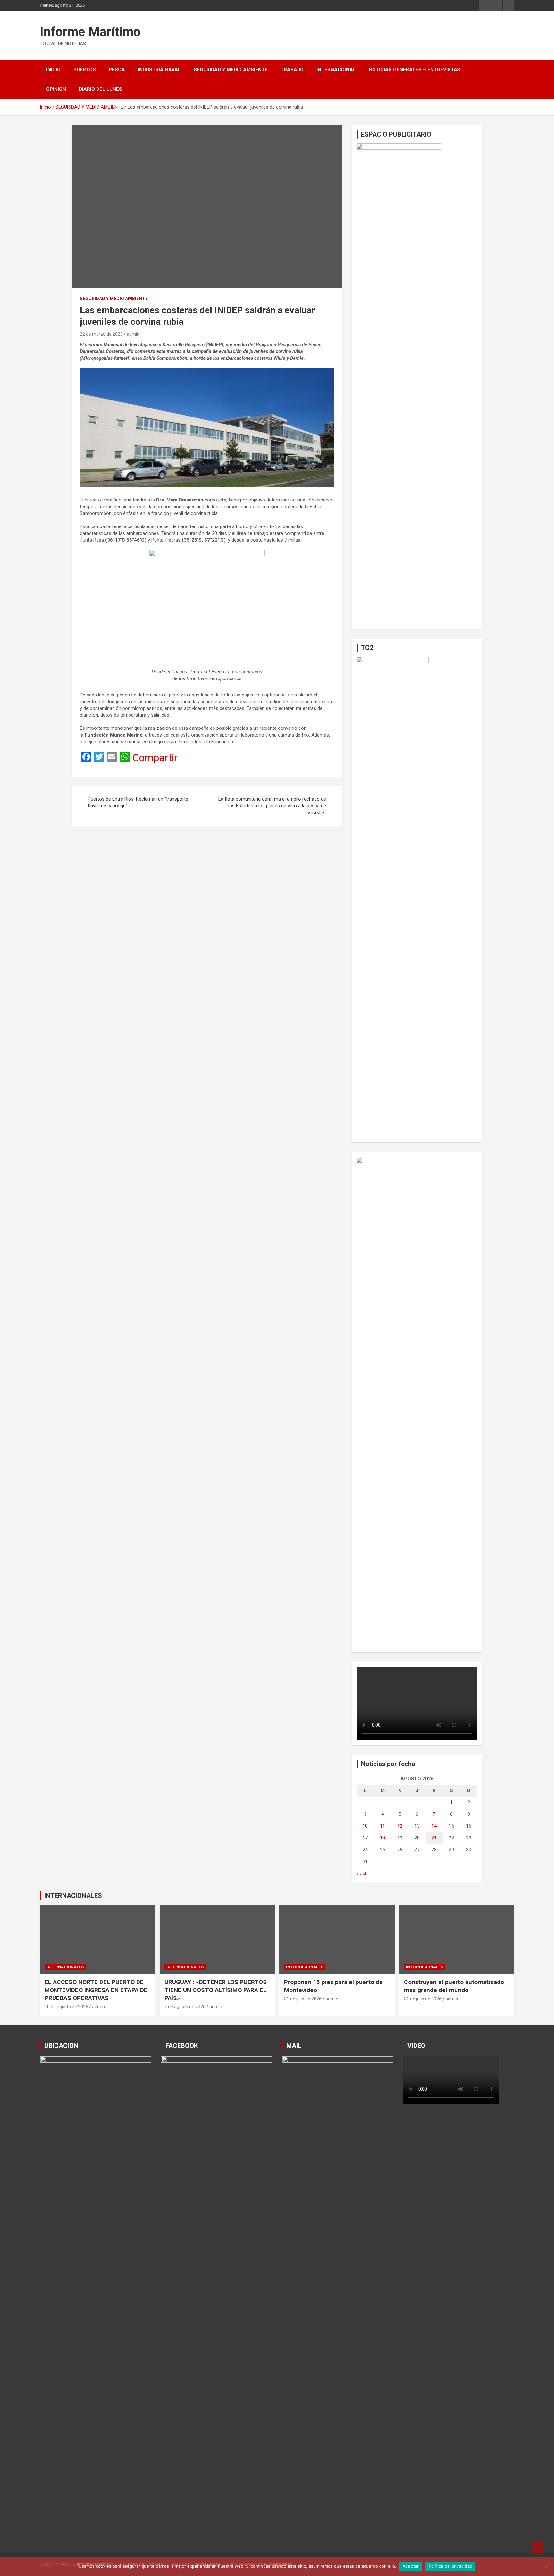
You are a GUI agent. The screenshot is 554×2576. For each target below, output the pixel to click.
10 (365, 1826)
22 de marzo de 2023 (101, 334)
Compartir (155, 758)
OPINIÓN (56, 89)
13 (417, 1826)
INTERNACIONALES (73, 1896)
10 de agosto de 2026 (66, 2007)
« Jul (361, 1873)
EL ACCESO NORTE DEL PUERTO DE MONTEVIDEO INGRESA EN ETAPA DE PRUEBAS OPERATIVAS (96, 1990)
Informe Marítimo (90, 32)
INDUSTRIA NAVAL (159, 70)
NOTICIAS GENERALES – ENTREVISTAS (415, 70)
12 (400, 1826)
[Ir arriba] (538, 2547)
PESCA (117, 70)
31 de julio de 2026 (303, 1999)
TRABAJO (292, 70)
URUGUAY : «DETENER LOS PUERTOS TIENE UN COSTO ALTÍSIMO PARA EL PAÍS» (216, 1990)
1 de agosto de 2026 (185, 2007)
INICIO (53, 70)
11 (382, 1826)
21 (434, 1838)
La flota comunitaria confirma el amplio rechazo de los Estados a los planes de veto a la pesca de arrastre (272, 806)
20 (417, 1838)
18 (382, 1838)
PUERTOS (85, 70)
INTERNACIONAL (336, 70)
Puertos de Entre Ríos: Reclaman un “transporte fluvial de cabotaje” (138, 802)
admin (133, 334)
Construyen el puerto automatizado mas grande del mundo (454, 1986)
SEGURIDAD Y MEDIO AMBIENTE (231, 70)
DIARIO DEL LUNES (101, 89)
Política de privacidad (451, 2566)
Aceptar (411, 2566)
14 (434, 1826)
